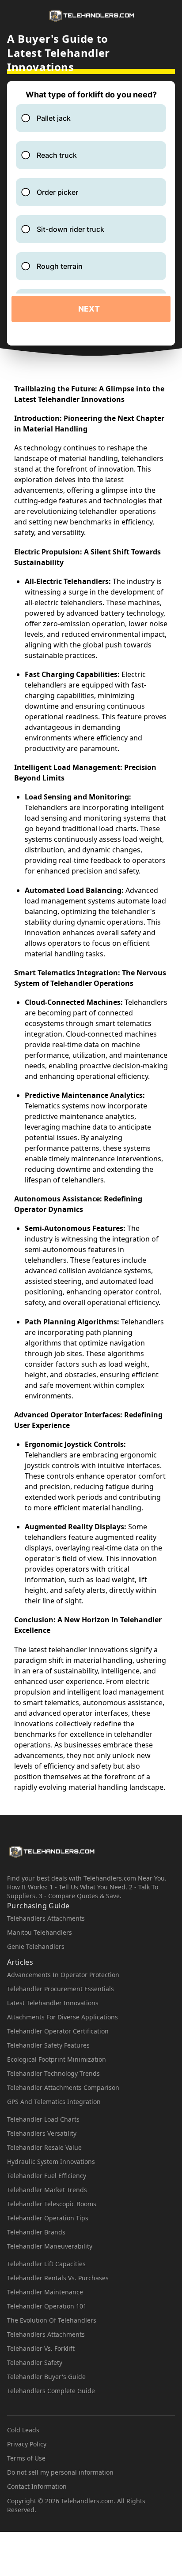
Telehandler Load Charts (43, 2119)
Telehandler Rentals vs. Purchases (58, 2278)
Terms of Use (26, 2458)
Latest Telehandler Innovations (53, 2003)
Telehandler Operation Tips (48, 2218)
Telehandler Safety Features (48, 2045)
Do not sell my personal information (60, 2472)
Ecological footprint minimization (57, 2059)
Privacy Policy (27, 2444)
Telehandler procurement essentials (61, 1989)
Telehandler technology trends (53, 2073)
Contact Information (37, 2486)
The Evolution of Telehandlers (52, 2320)
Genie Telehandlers (36, 1946)
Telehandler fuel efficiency (47, 2176)
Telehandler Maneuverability (50, 2246)
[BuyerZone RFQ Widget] (91, 213)
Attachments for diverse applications (63, 2017)
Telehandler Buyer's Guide (46, 2377)
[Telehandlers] (91, 16)
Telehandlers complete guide (51, 2391)
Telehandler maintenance (45, 2292)
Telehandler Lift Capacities (46, 2264)
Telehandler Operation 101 (47, 2306)
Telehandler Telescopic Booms (52, 2204)
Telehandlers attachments (46, 2334)
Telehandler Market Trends (47, 2190)
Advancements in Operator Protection (63, 1975)
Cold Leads (23, 2430)
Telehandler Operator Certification (58, 2031)
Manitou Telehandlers (40, 1932)
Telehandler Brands (36, 2232)
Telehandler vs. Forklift (41, 2348)
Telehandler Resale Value (44, 2147)
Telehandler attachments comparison (63, 2087)
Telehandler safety (35, 2362)
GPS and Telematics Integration (54, 2102)
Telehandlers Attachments (46, 1918)
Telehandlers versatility (42, 2133)
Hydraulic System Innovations (51, 2162)
